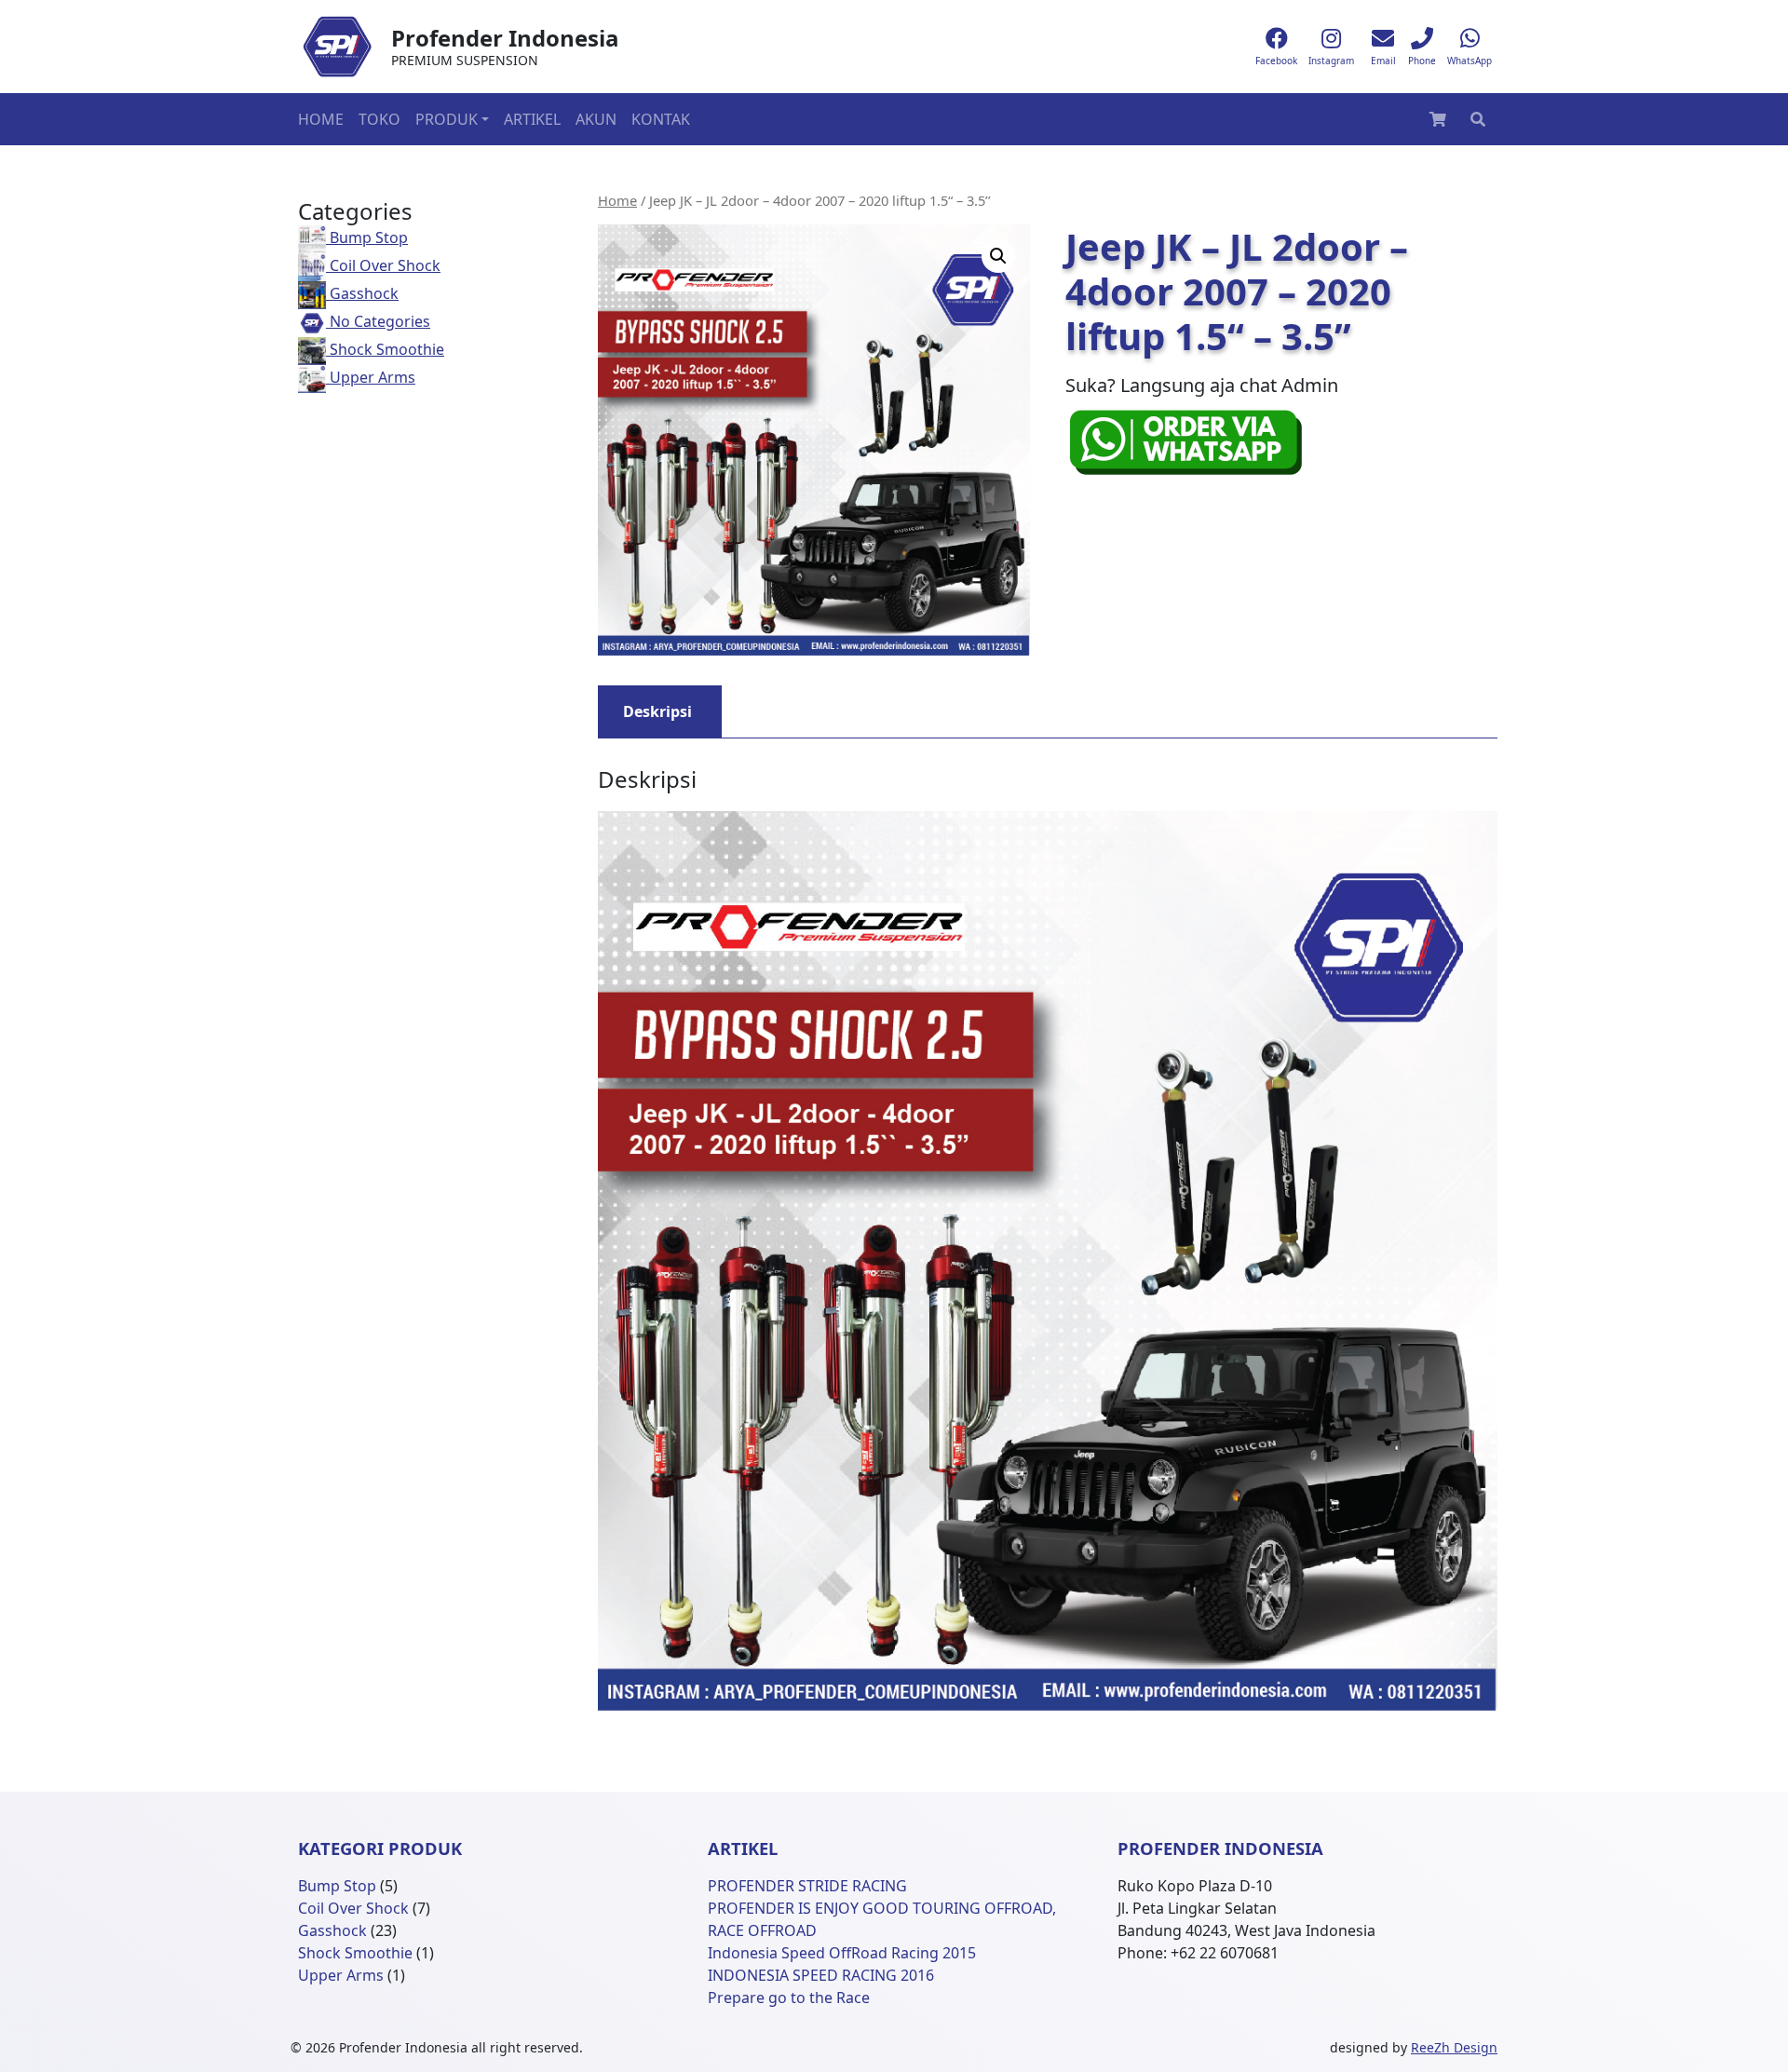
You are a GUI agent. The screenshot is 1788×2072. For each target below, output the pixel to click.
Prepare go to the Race (789, 1998)
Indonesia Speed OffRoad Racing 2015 (842, 1953)
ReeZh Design (1454, 2047)
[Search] (1478, 119)
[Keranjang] (1438, 119)
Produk (447, 119)
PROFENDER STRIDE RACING (807, 1886)
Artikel (532, 119)
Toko (379, 119)
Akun (596, 119)
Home (321, 119)
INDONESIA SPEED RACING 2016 (821, 1975)
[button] (998, 256)
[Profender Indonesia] (337, 47)
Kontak (661, 119)
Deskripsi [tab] (657, 711)
